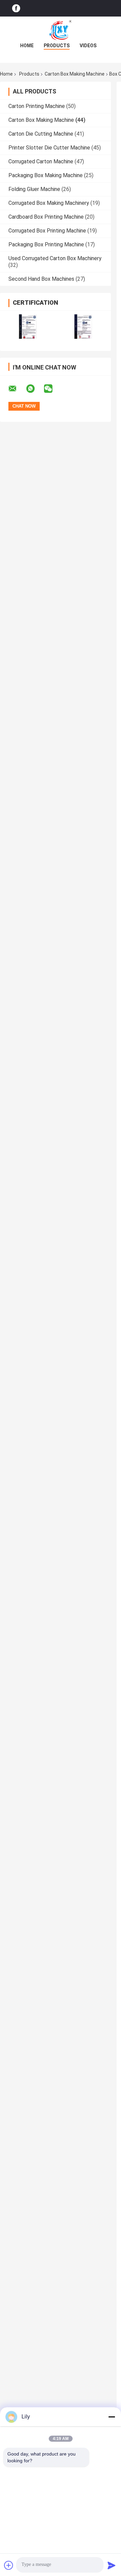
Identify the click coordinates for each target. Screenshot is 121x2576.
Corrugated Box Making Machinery (49, 203)
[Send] (112, 2565)
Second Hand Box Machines (41, 279)
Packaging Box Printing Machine (46, 244)
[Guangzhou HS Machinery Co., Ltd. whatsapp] (35, 389)
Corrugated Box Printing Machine (47, 231)
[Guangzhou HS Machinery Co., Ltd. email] (17, 389)
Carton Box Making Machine (75, 74)
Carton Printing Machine (37, 106)
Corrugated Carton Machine (41, 161)
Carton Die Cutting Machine (41, 134)
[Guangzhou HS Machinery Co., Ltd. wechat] (52, 389)
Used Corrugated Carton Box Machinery (55, 258)
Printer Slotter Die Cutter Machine (49, 148)
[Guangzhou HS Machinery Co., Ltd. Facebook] (16, 8)
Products (57, 46)
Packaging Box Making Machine (46, 175)
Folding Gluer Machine (34, 189)
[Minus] (112, 2417)
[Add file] (9, 2565)
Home (27, 46)
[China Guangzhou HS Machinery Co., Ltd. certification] (28, 326)
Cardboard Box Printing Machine (46, 217)
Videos (88, 46)
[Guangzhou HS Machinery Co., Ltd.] (61, 30)
